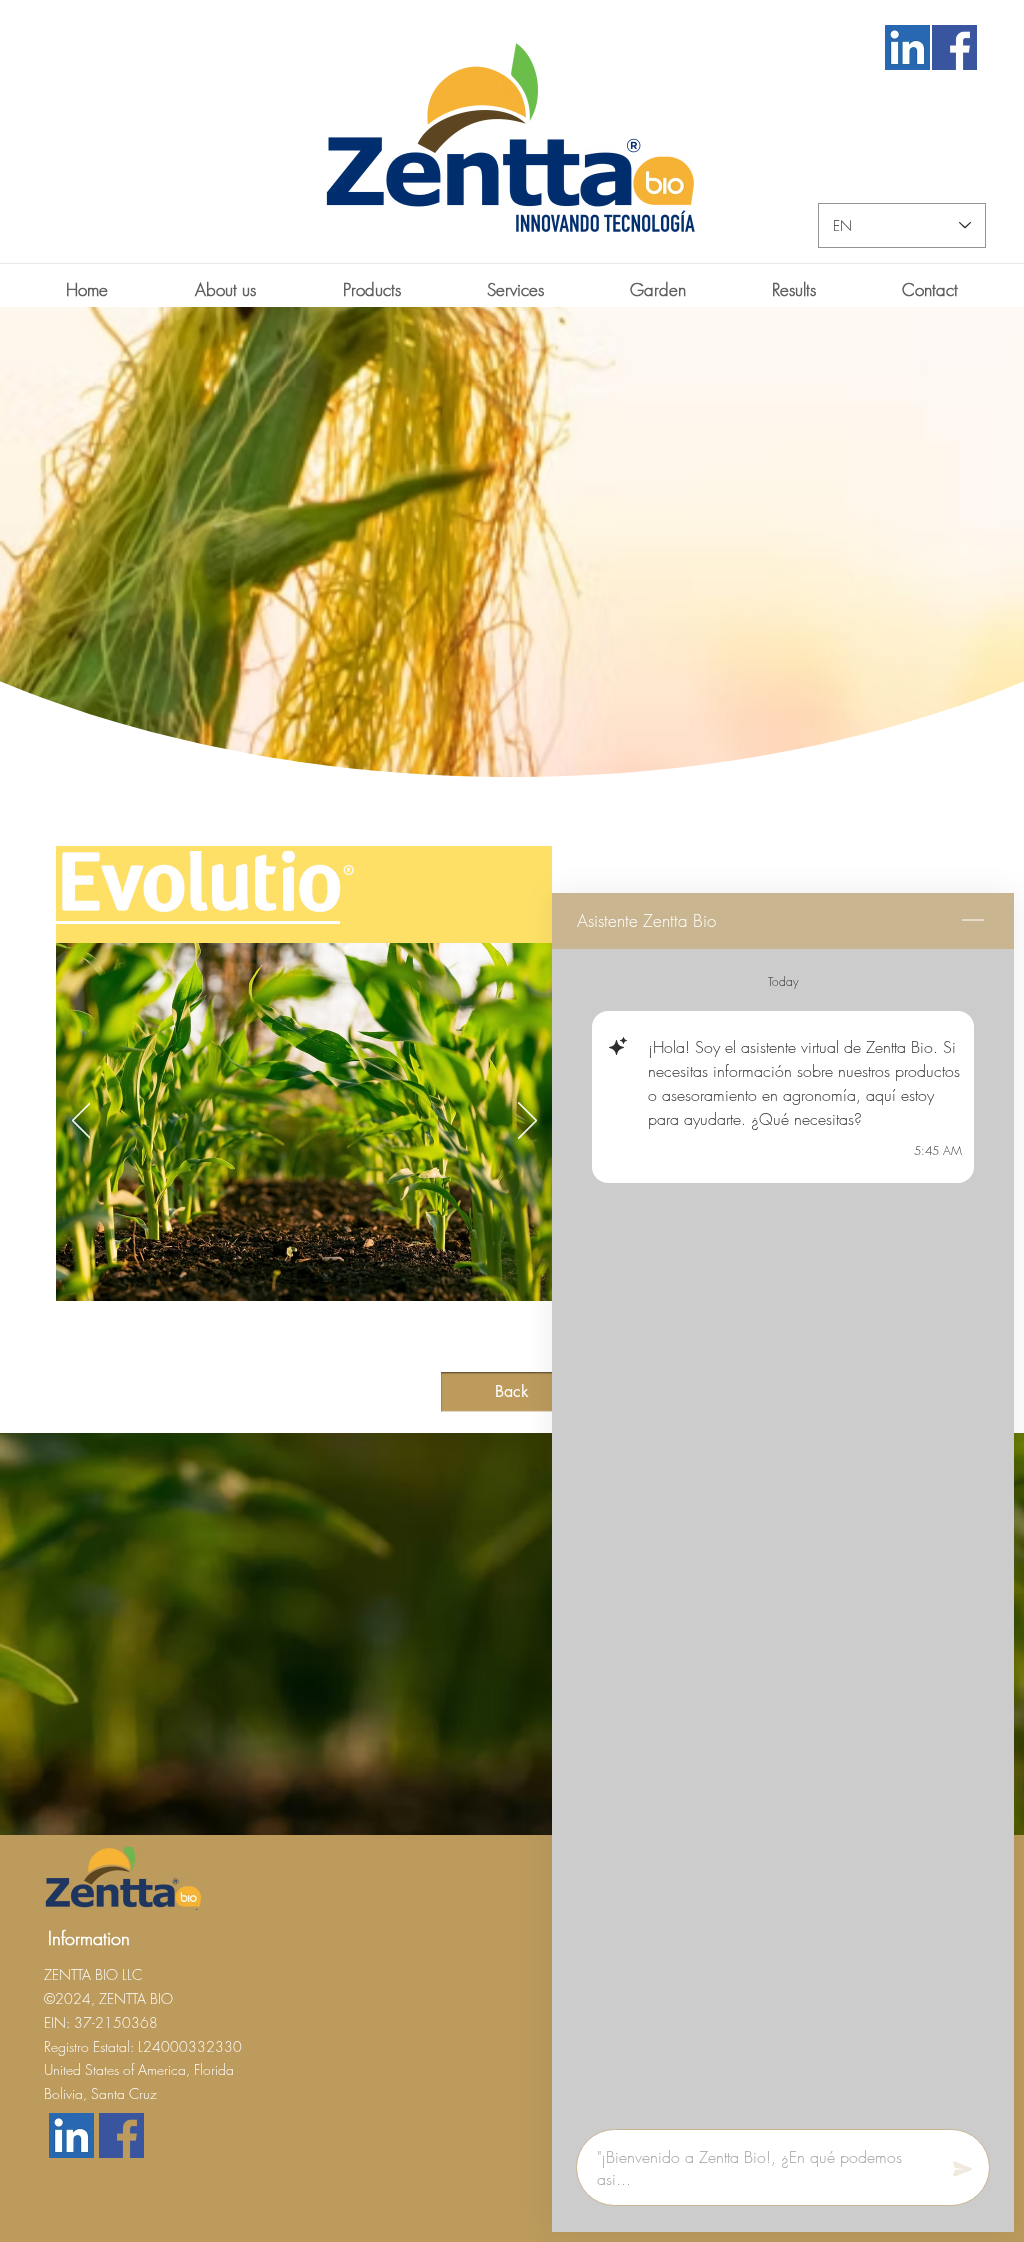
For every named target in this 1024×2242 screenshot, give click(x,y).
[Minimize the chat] (973, 921)
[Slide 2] (304, 1351)
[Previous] (81, 1122)
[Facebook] (954, 47)
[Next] (527, 1122)
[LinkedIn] (907, 47)
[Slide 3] (322, 1351)
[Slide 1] (286, 1351)
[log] (783, 1533)
